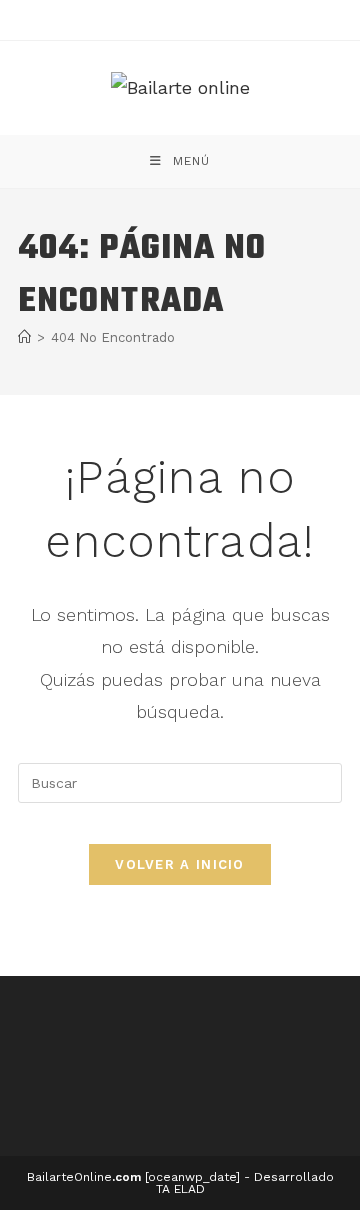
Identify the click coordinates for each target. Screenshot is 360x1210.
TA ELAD (180, 1189)
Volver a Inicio (180, 864)
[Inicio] (24, 337)
